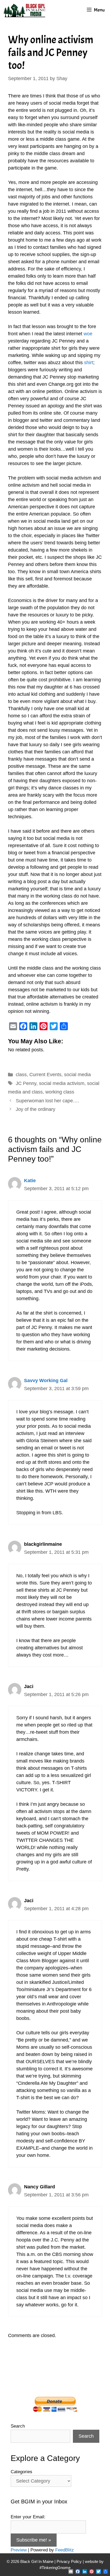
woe (88, 334)
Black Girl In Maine (37, 2561)
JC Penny (26, 1083)
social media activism (62, 1083)
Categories (21, 2472)
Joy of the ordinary (36, 1109)
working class (60, 1092)
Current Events (45, 1075)
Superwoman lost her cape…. (47, 1101)
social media (77, 1075)
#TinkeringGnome (55, 2568)
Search (18, 2426)
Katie (30, 1181)
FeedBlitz (65, 2550)
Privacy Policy (69, 2561)
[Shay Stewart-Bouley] (25, 10)
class (21, 1075)
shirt (89, 363)
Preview (19, 2550)
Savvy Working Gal (46, 1381)
